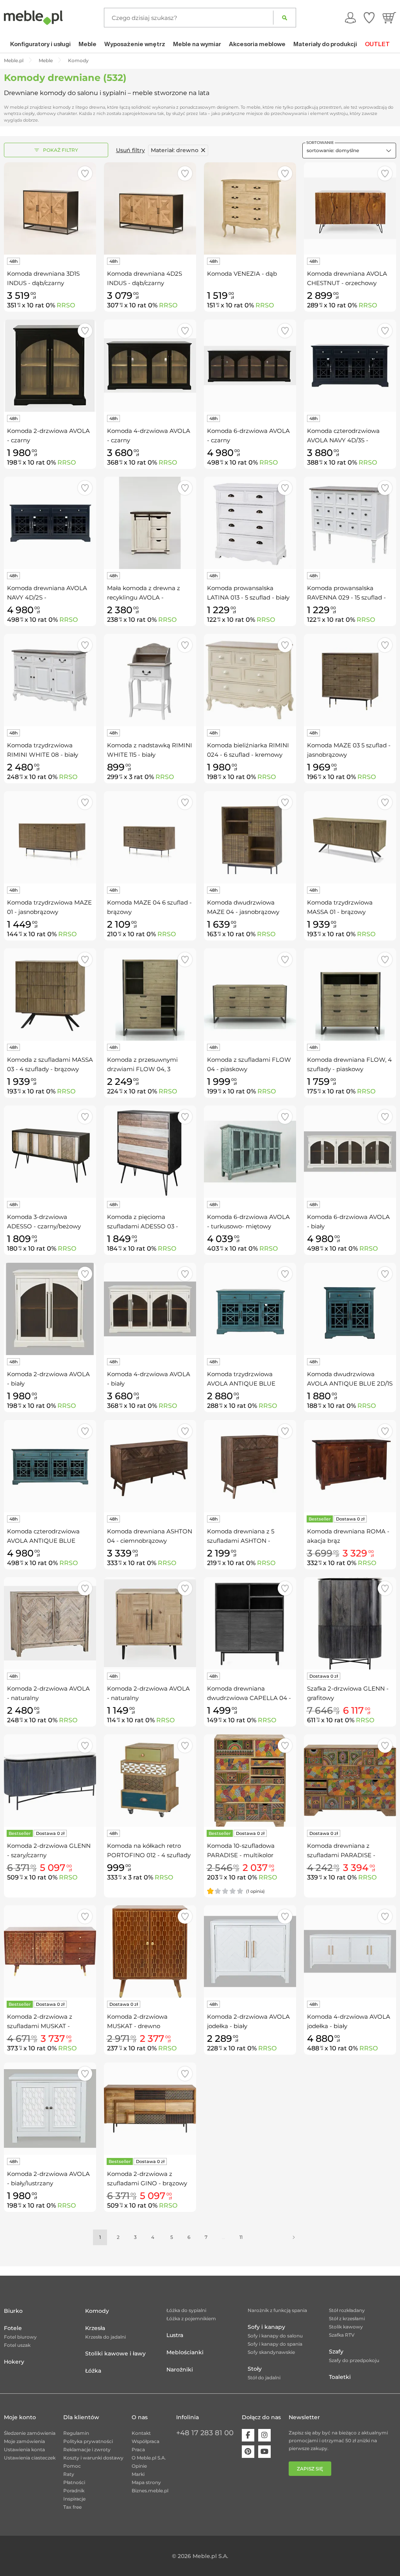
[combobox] (349, 151)
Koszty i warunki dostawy (93, 2458)
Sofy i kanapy (266, 2327)
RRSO (66, 305)
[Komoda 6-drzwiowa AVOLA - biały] (350, 1152)
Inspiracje (74, 2499)
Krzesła (95, 2328)
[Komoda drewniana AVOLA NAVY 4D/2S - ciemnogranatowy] (50, 523)
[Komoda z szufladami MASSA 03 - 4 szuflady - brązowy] (50, 994)
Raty (69, 2474)
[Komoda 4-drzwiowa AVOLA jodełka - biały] (350, 1951)
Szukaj (285, 18)
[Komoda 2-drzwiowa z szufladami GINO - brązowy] (150, 2109)
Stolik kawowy (346, 2327)
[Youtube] (264, 2452)
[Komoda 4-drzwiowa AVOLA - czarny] (150, 366)
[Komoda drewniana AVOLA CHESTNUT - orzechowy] (350, 208)
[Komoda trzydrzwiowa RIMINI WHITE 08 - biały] (50, 680)
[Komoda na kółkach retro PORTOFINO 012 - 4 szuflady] (150, 1781)
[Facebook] (248, 2435)
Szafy (336, 2352)
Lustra (175, 2335)
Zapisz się (310, 2469)
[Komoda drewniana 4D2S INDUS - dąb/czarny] (150, 208)
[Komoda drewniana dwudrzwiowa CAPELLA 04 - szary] (250, 1623)
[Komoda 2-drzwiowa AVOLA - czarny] (50, 366)
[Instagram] (264, 2435)
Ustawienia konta (24, 2449)
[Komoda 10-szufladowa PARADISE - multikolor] (250, 1781)
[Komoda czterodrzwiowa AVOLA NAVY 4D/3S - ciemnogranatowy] (350, 366)
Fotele (13, 2328)
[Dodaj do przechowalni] (85, 173)
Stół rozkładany (347, 2310)
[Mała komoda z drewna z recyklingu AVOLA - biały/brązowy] (150, 523)
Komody (97, 2311)
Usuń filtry (130, 150)
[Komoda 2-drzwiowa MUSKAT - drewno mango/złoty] (150, 1951)
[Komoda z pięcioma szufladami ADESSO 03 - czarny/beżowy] (150, 1152)
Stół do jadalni (264, 2378)
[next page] (294, 2237)
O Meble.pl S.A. (149, 2458)
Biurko (13, 2311)
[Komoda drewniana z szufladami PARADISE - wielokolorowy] (350, 1781)
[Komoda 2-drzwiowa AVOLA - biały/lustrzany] (50, 2109)
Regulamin (76, 2433)
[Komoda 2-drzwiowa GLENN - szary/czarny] (50, 1781)
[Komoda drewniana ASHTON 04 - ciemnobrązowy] (150, 1466)
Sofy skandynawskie (271, 2352)
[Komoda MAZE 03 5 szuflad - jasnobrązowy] (350, 680)
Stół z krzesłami (347, 2318)
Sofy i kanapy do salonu (275, 2336)
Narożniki (180, 2370)
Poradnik (74, 2491)
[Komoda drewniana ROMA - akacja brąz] (350, 1466)
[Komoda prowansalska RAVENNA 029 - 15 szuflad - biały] (350, 523)
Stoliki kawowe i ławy (115, 2353)
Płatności (74, 2482)
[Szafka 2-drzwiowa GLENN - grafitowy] (350, 1623)
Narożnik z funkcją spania (277, 2310)
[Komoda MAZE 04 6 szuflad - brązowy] (150, 837)
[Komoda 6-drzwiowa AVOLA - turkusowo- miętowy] (250, 1152)
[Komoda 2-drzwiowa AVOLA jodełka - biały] (250, 1951)
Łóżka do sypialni (186, 2310)
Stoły (255, 2369)
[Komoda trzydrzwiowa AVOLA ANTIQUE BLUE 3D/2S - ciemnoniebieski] (250, 1309)
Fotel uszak (17, 2345)
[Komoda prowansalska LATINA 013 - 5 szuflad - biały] (250, 523)
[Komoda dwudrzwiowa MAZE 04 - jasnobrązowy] (250, 837)
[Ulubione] (369, 18)
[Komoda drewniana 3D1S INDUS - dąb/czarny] (50, 208)
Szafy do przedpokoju (354, 2360)
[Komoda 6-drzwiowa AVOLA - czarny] (250, 366)
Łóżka (93, 2371)
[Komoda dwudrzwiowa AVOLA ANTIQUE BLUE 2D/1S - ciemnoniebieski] (350, 1309)
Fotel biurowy (20, 2337)
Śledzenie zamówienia (30, 2433)
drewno (175, 150)
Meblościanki (185, 2352)
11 (241, 2237)
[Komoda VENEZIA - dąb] (250, 208)
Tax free (72, 2507)
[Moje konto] (350, 18)
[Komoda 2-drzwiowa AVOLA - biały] (50, 1309)
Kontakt (141, 2433)
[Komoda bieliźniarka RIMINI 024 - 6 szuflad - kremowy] (250, 680)
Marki (138, 2474)
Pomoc (72, 2466)
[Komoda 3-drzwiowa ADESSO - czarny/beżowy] (50, 1152)
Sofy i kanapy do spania (275, 2344)
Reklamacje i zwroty (87, 2449)
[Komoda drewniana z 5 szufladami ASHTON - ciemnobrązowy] (250, 1466)
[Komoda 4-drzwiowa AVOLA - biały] (150, 1309)
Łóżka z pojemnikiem (191, 2318)
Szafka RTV (342, 2335)
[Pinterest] (248, 2452)
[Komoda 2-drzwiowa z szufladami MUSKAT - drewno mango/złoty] (50, 1951)
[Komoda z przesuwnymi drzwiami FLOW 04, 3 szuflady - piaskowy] (150, 994)
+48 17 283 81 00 (205, 2433)
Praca (138, 2449)
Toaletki (340, 2377)
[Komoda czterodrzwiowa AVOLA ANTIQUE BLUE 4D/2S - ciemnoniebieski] (50, 1466)
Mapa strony (146, 2482)
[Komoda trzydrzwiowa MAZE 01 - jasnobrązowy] (50, 837)
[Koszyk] (389, 18)
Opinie (139, 2466)
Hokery (14, 2362)
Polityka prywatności (88, 2441)
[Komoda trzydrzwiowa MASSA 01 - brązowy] (350, 837)
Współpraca (146, 2441)
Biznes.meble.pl (150, 2491)
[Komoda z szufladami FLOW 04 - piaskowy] (250, 994)
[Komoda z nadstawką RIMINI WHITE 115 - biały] (150, 680)
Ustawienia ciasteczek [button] (30, 2458)
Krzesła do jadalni (105, 2337)
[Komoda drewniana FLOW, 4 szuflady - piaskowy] (350, 994)
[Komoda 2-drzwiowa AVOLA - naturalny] (50, 1623)
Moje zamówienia (24, 2441)
